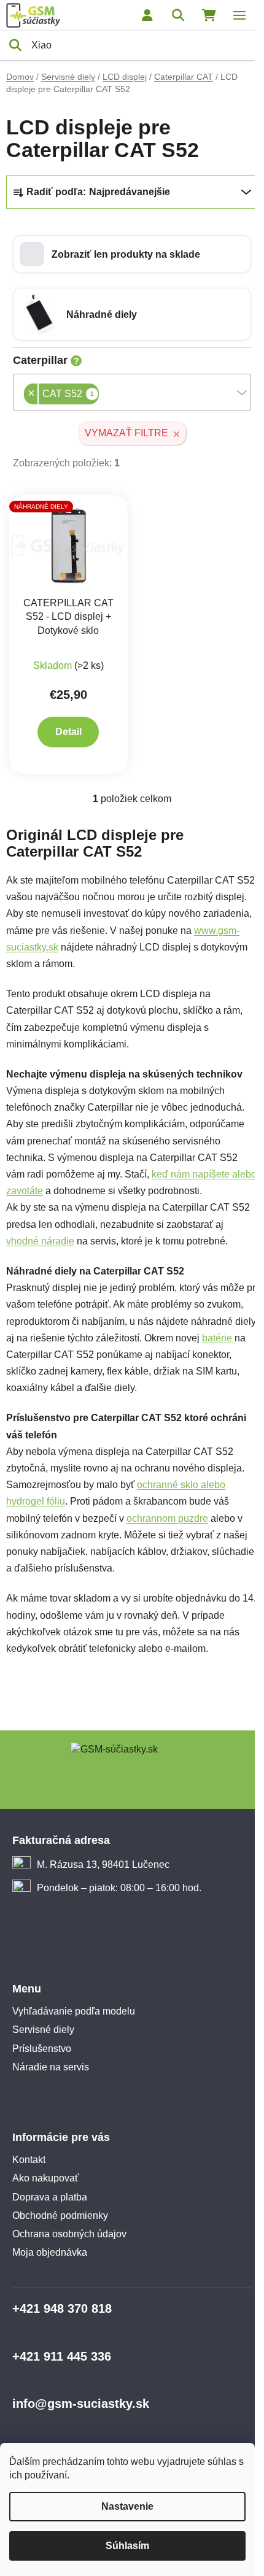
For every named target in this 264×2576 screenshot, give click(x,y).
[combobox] (132, 392)
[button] (132, 254)
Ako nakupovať (45, 2178)
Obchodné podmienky (60, 2215)
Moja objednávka (50, 2252)
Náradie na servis (51, 2067)
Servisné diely (43, 2030)
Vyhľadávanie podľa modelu (74, 2011)
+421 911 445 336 (62, 2356)
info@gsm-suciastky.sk (81, 2404)
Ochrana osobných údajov (69, 2234)
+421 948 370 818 (62, 2308)
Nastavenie (127, 2506)
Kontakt (29, 2160)
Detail (68, 732)
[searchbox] (103, 395)
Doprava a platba (50, 2197)
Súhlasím (127, 2546)
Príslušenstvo (42, 2049)
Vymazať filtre (126, 433)
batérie (218, 1338)
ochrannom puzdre (167, 1518)
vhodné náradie (40, 1241)
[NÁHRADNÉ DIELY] (68, 545)
